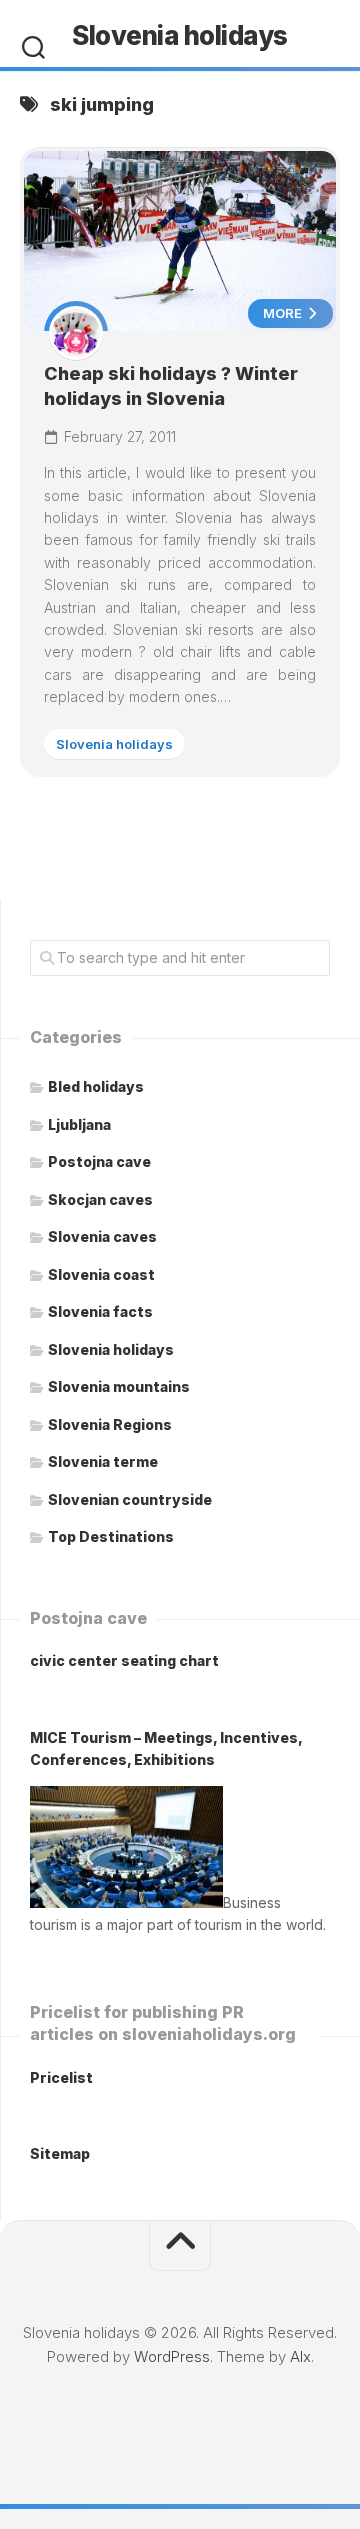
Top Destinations (111, 1536)
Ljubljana (79, 1124)
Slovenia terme (103, 1461)
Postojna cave (99, 1161)
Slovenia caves (102, 1236)
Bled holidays (96, 1086)
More (284, 313)
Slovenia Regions (110, 1424)
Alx (300, 2356)
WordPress (172, 2356)
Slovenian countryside (130, 1499)
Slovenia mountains (119, 1386)
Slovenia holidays (180, 35)
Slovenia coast (101, 1274)
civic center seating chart (124, 1660)
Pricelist (61, 2077)
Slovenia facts (100, 1311)
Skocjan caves (100, 1199)
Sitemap (60, 2153)
